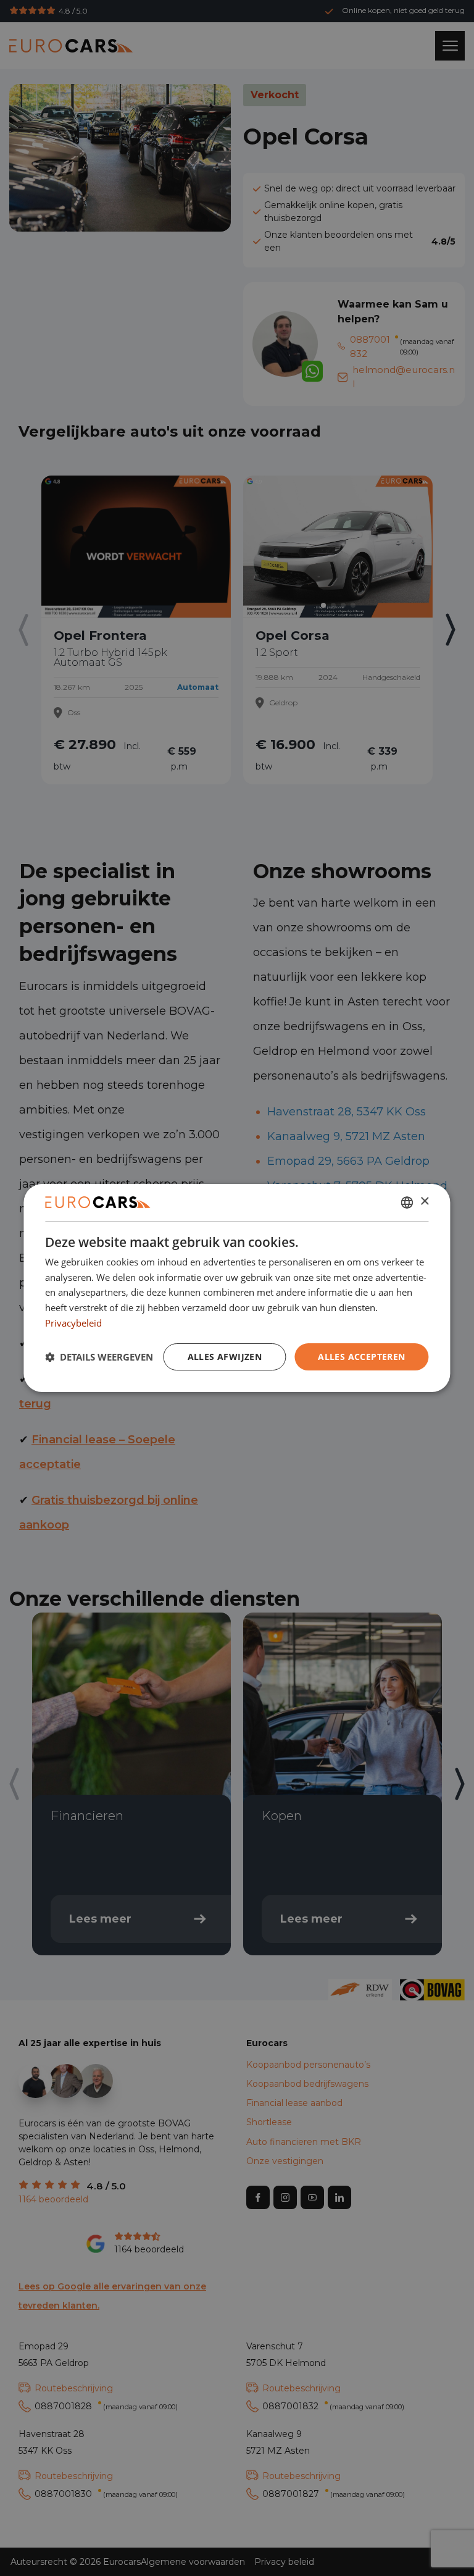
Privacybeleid (73, 1323)
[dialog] (237, 1288)
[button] (99, 1357)
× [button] (424, 1202)
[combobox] (407, 1202)
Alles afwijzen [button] (225, 1357)
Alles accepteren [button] (361, 1357)
